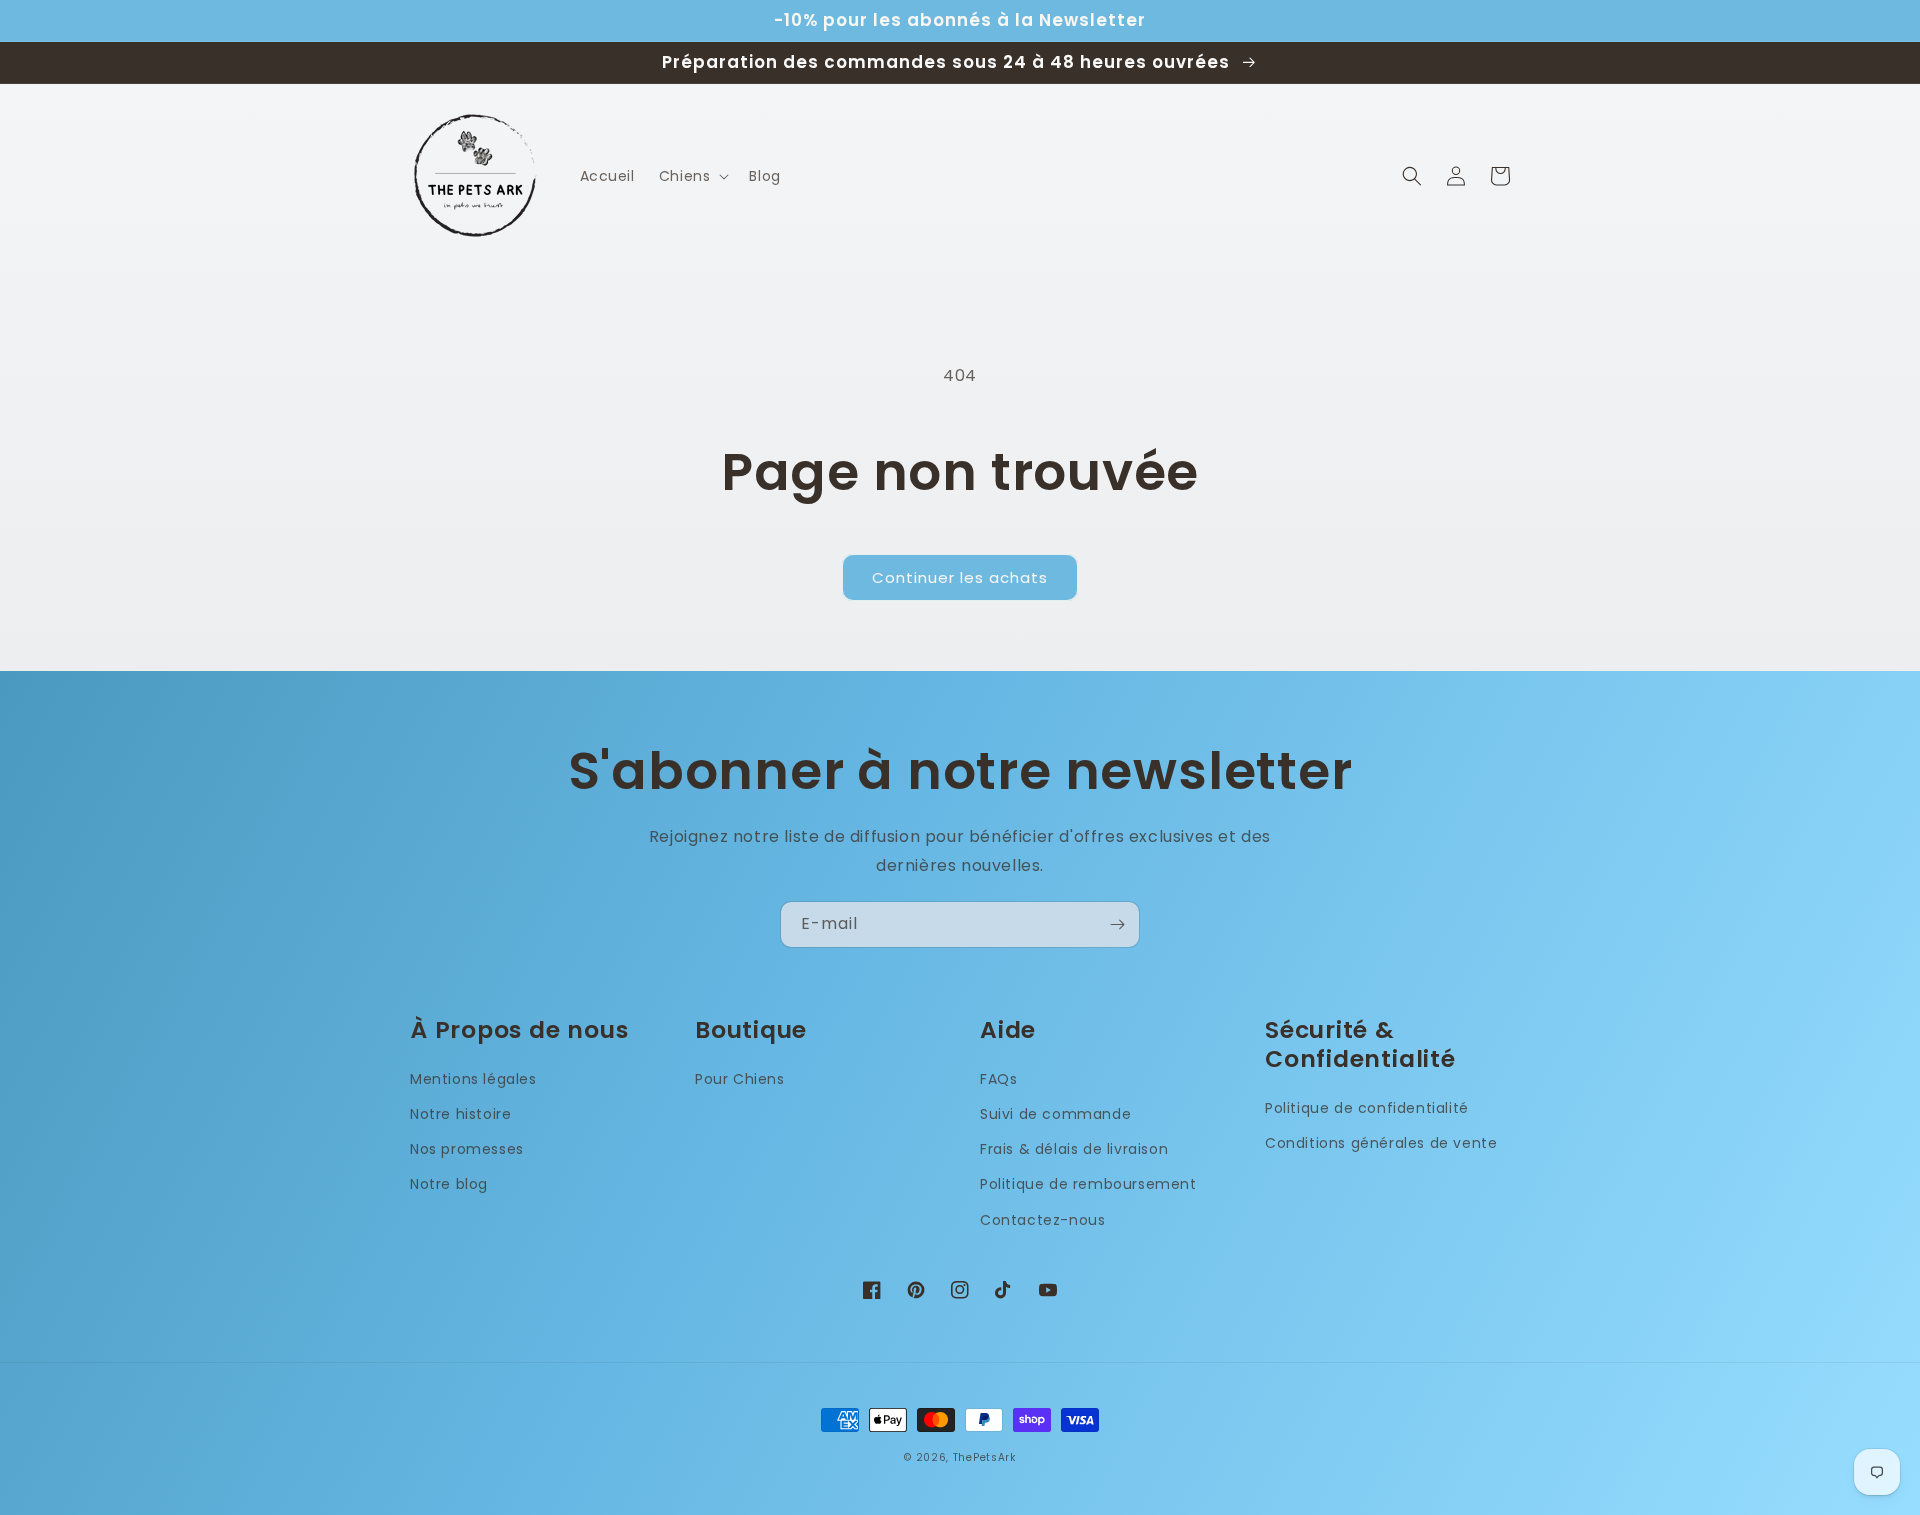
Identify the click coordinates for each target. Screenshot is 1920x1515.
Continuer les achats (960, 577)
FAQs (998, 1079)
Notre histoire (460, 1114)
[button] (692, 176)
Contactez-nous (1042, 1220)
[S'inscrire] (1117, 924)
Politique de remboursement (1088, 1184)
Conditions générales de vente (1381, 1143)
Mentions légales (473, 1079)
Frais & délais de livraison (1074, 1149)
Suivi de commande (1055, 1114)
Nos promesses (467, 1149)
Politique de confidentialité (1367, 1108)
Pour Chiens (740, 1079)
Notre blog (449, 1184)
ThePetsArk (984, 1457)
